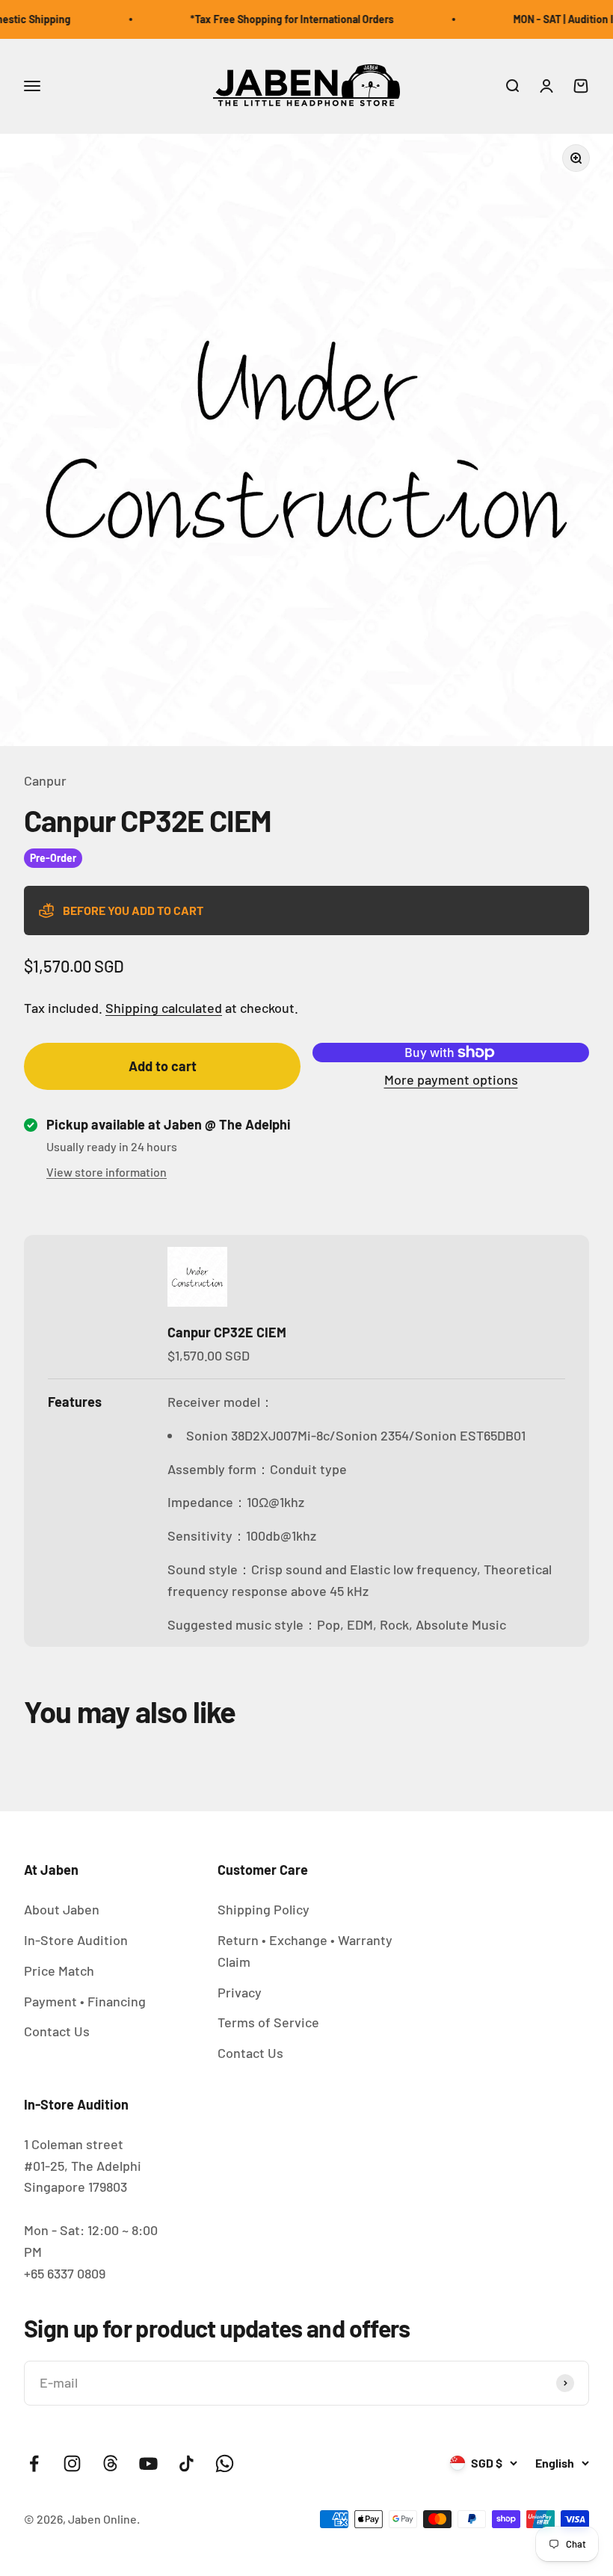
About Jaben (62, 1909)
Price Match (59, 1970)
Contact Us (57, 2031)
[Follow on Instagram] (72, 2463)
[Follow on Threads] (110, 2463)
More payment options (451, 1079)
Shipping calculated (164, 1008)
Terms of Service (268, 2022)
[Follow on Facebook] (34, 2463)
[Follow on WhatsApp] (225, 2463)
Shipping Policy (264, 1909)
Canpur (45, 780)
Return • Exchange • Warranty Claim (305, 1951)
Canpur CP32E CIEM (227, 1332)
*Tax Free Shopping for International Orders (274, 19)
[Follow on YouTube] (148, 2463)
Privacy (240, 1992)
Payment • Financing (85, 2001)
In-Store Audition (76, 1940)
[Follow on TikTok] (187, 2463)
